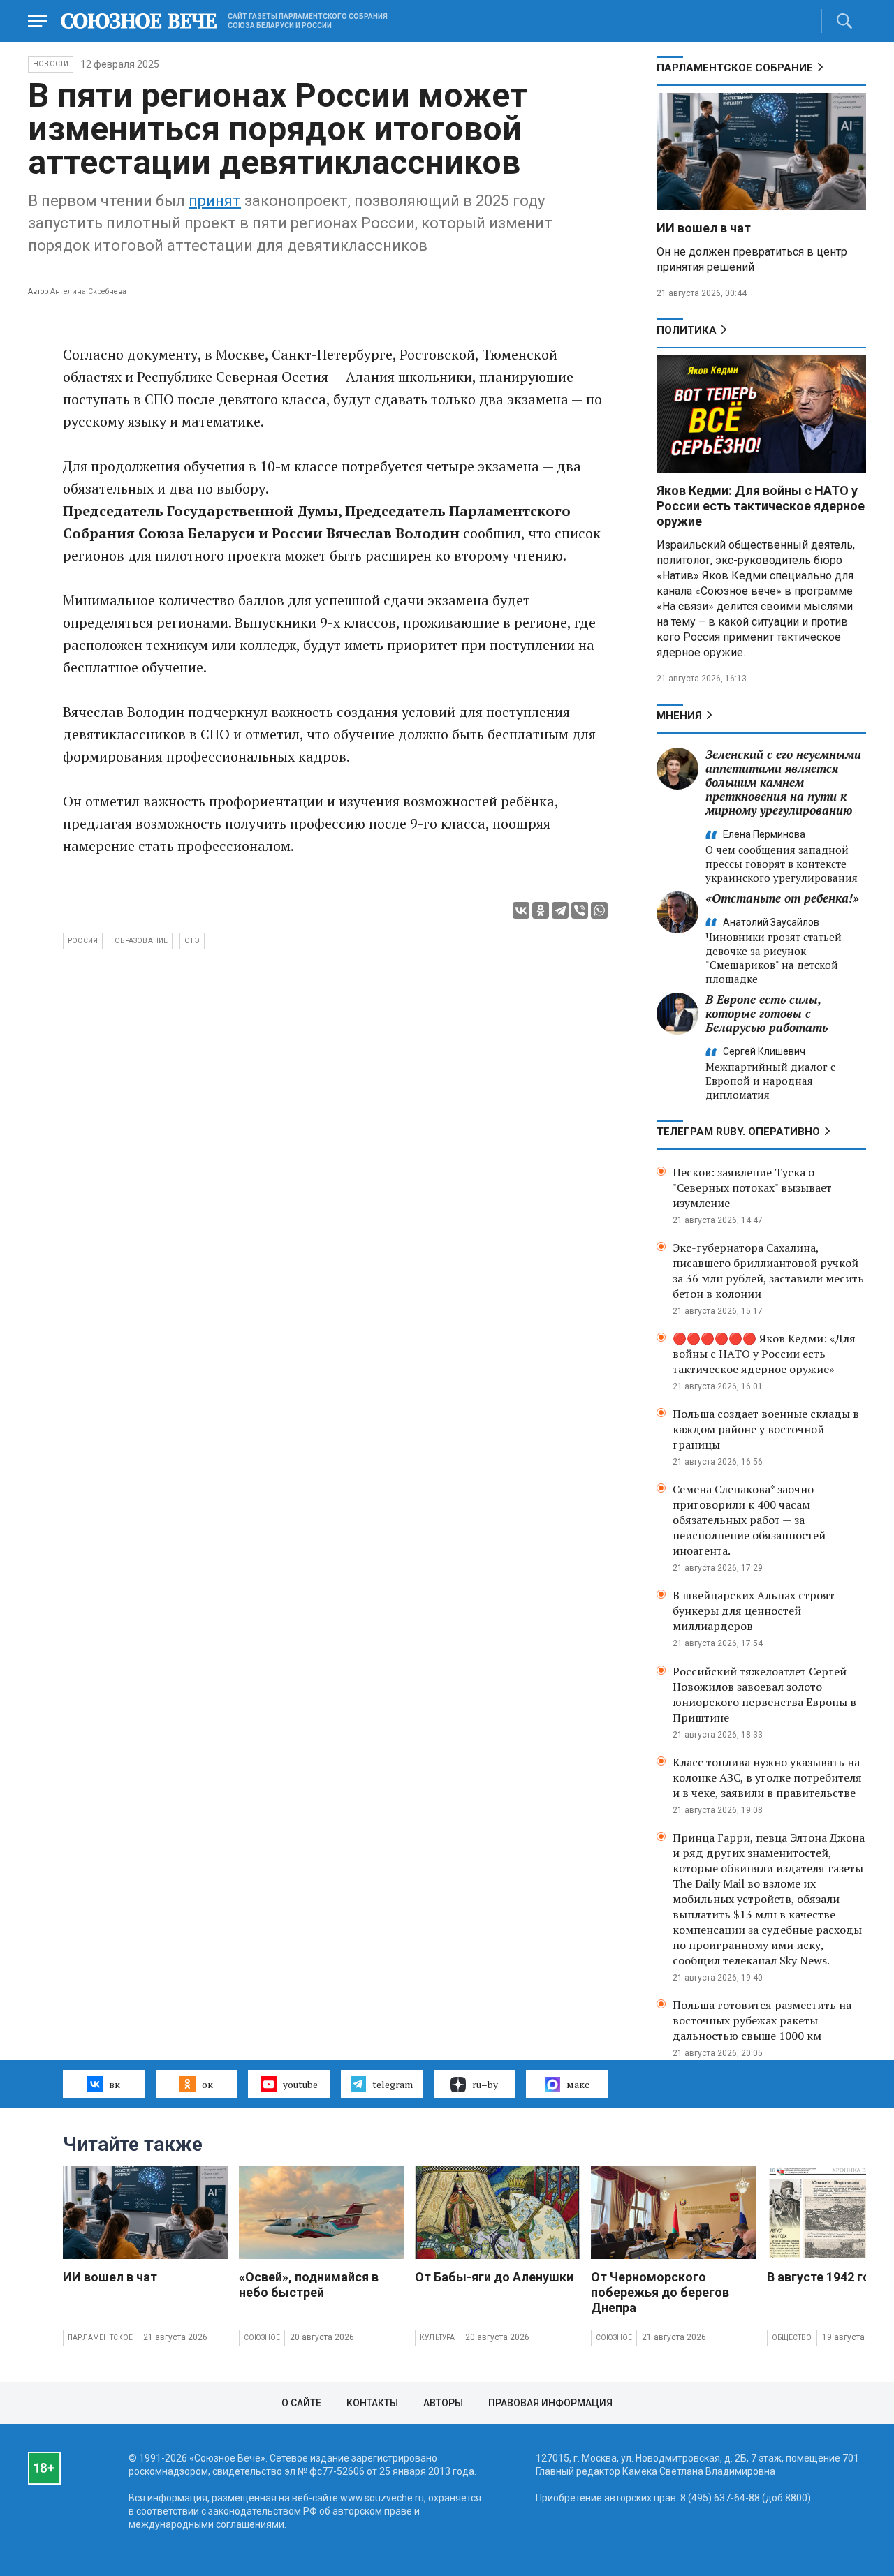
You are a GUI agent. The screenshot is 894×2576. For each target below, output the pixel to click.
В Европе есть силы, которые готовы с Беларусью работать (767, 1013)
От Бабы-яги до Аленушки (494, 2277)
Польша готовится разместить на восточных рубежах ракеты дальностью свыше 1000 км (762, 2020)
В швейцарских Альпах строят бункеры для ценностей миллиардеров (754, 1611)
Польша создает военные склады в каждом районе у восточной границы (766, 1429)
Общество (792, 2338)
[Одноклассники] (541, 910)
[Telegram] (560, 910)
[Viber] (580, 910)
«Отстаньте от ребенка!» (782, 898)
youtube (300, 2084)
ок (207, 2084)
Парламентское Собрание (735, 68)
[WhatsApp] (599, 910)
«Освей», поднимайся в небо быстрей (309, 2285)
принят (215, 201)
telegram (393, 2084)
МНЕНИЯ (679, 716)
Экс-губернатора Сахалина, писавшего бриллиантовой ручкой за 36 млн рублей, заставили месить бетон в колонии (768, 1271)
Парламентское (101, 2338)
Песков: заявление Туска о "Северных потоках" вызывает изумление (752, 1187)
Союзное (262, 2338)
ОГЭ (192, 941)
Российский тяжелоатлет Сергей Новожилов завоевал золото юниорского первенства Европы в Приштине (764, 1694)
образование (141, 941)
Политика (687, 330)
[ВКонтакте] (521, 910)
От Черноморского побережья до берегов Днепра (660, 2292)
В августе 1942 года (826, 2277)
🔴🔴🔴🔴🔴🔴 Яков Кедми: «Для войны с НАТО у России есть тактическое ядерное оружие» (764, 1354)
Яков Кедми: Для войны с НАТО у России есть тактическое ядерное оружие (761, 506)
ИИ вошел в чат (704, 228)
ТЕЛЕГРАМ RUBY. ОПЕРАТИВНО (738, 1132)
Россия (83, 941)
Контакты (372, 2403)
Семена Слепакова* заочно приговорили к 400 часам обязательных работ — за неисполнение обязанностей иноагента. (749, 1520)
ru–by (485, 2084)
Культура (438, 2338)
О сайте (301, 2403)
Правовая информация (550, 2403)
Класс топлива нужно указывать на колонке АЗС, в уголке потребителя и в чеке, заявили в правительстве (767, 1777)
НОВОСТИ (51, 64)
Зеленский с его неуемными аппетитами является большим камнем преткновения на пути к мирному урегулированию (783, 782)
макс (578, 2084)
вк (115, 2084)
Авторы (443, 2403)
